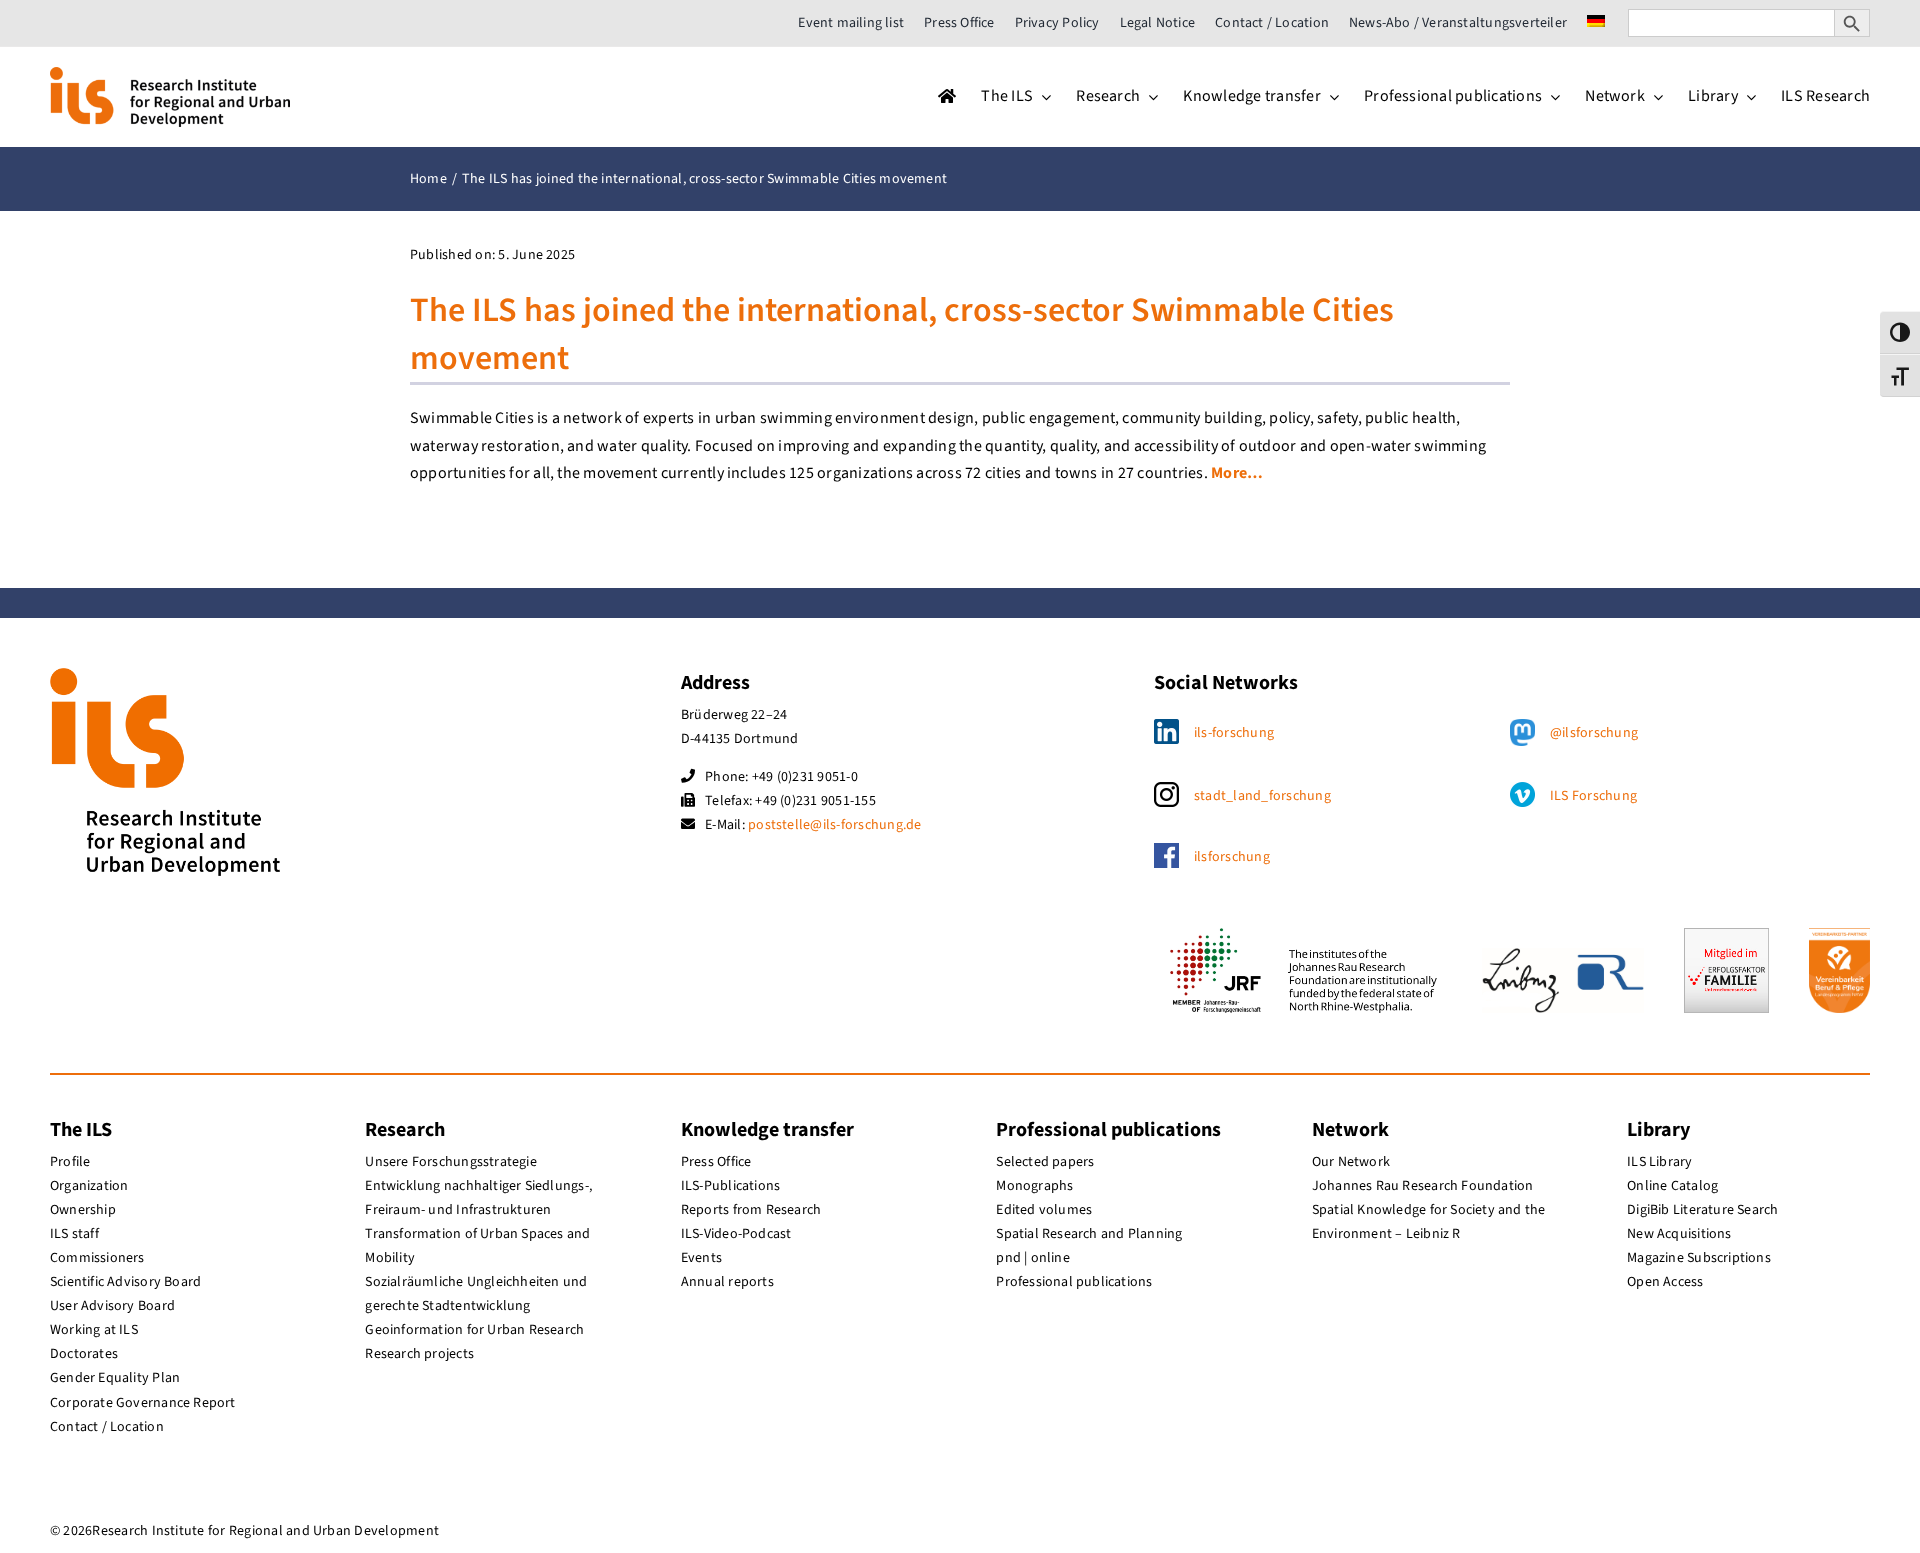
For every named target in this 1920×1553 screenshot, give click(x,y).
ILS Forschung (1593, 796)
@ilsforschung (1594, 733)
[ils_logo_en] (170, 75)
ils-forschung (1234, 733)
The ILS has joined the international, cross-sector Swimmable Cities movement (902, 334)
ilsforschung (1232, 857)
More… (1237, 473)
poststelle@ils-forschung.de (834, 825)
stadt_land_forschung (1262, 796)
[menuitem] (1596, 23)
